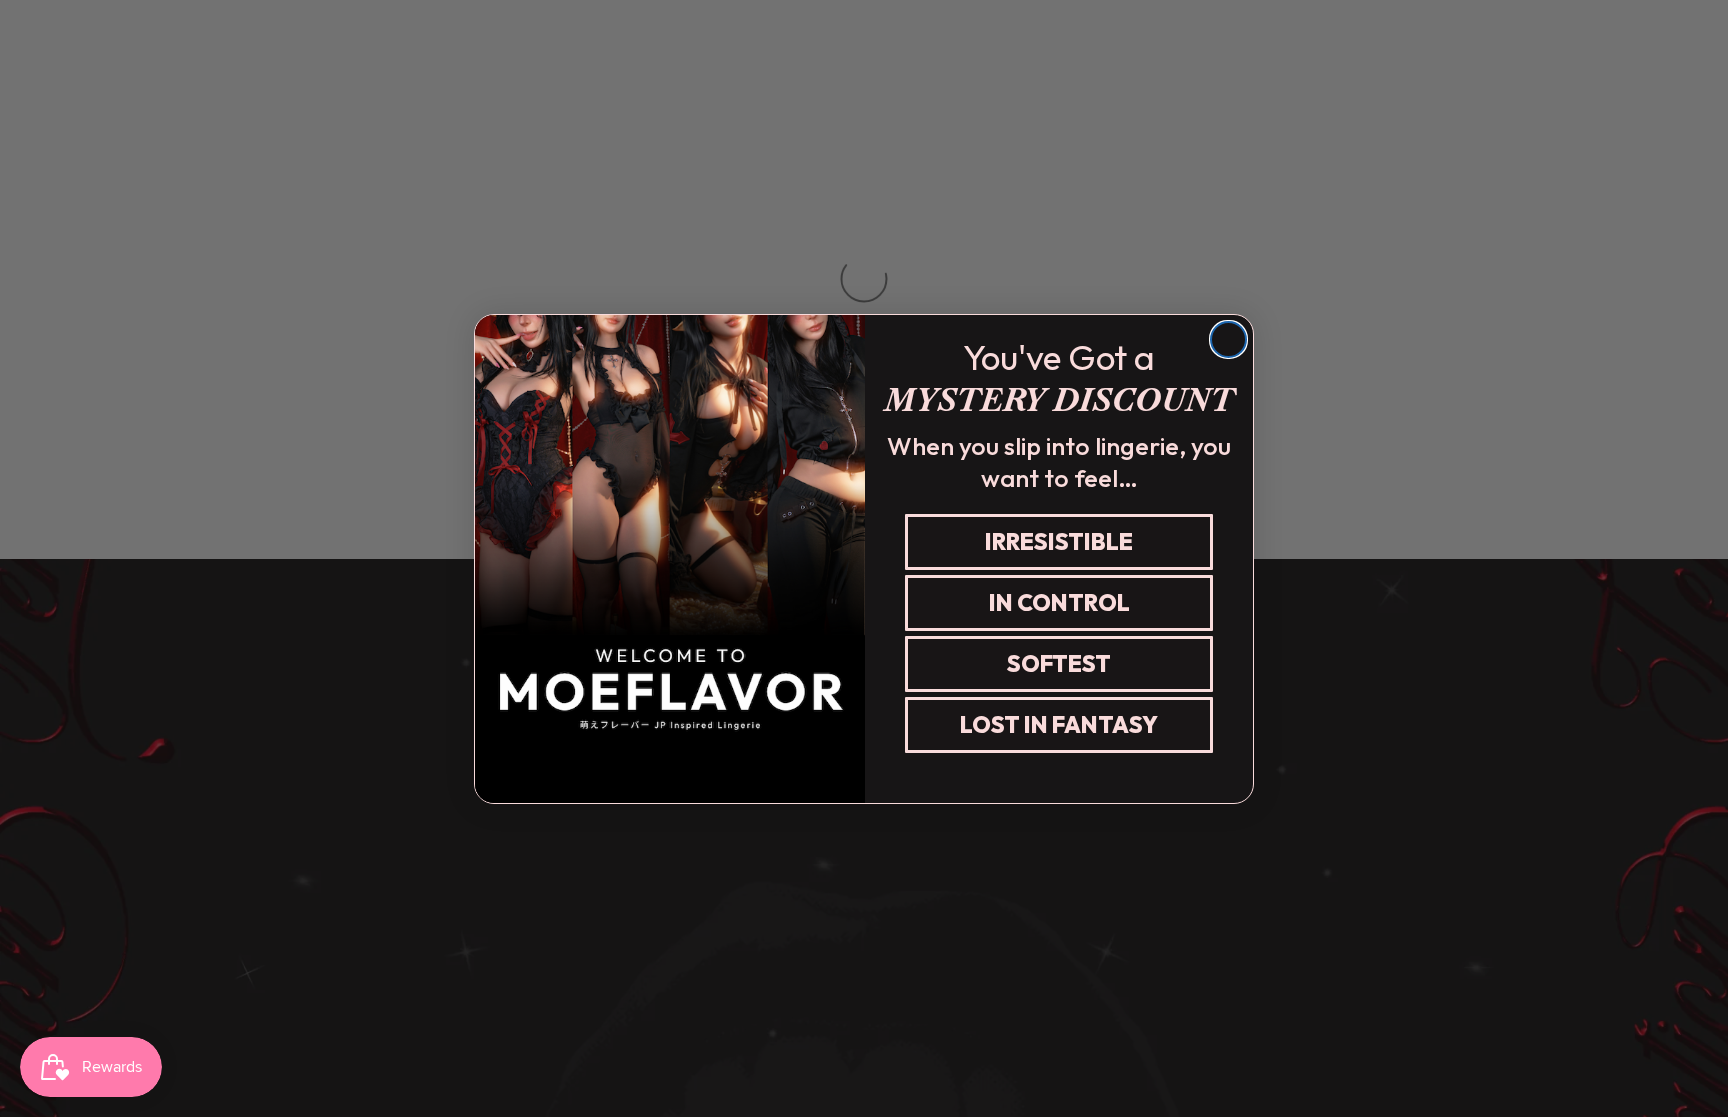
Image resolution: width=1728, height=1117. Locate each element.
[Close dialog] (1228, 339)
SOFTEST (1059, 663)
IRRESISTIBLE (1059, 541)
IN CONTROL (1059, 602)
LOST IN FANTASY (1059, 724)
